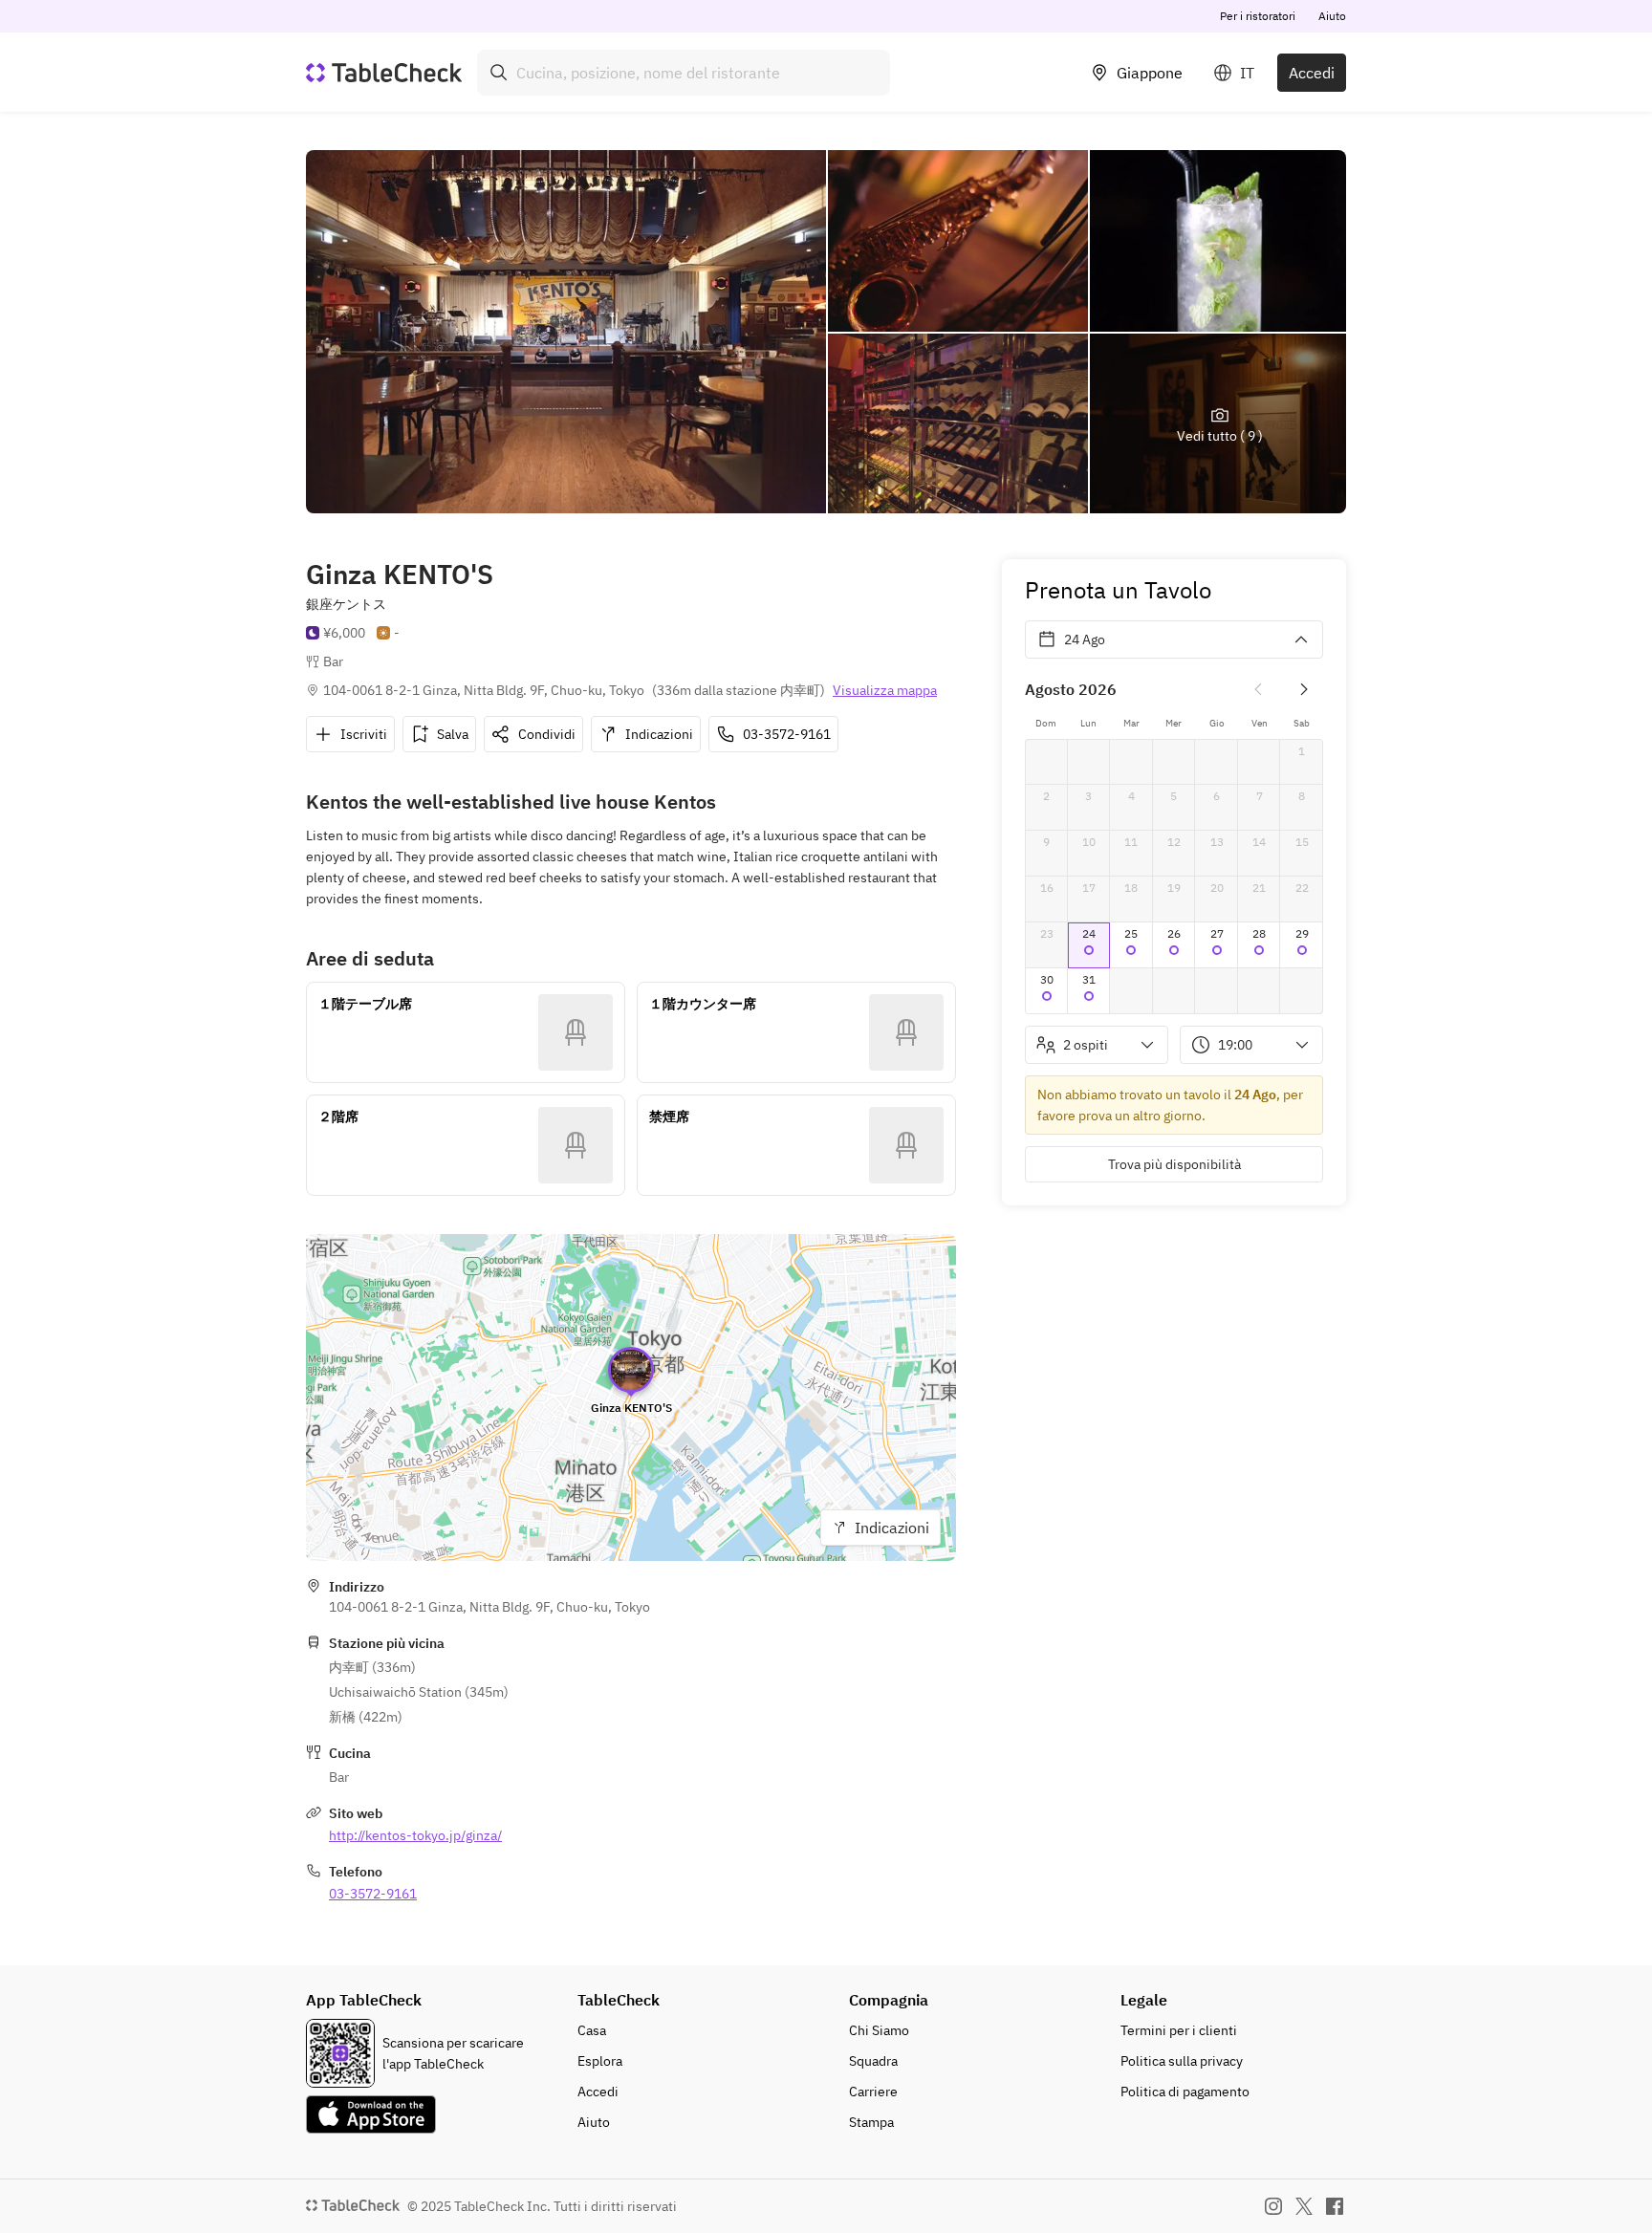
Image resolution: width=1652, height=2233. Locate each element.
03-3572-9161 (373, 1894)
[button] (1089, 945)
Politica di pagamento (1185, 2092)
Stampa (871, 2122)
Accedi (1312, 73)
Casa (592, 2030)
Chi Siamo (879, 2030)
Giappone (1150, 73)
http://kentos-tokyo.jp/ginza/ (415, 1835)
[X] (1304, 2206)
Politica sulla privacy (1182, 2061)
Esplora (600, 2061)
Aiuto (1332, 16)
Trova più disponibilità (1174, 1164)
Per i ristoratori (1258, 16)
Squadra (873, 2061)
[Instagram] (1273, 2206)
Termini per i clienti (1179, 2030)
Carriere (873, 2092)
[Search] (499, 73)
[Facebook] (1335, 2206)
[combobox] (684, 73)
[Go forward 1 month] (1304, 689)
